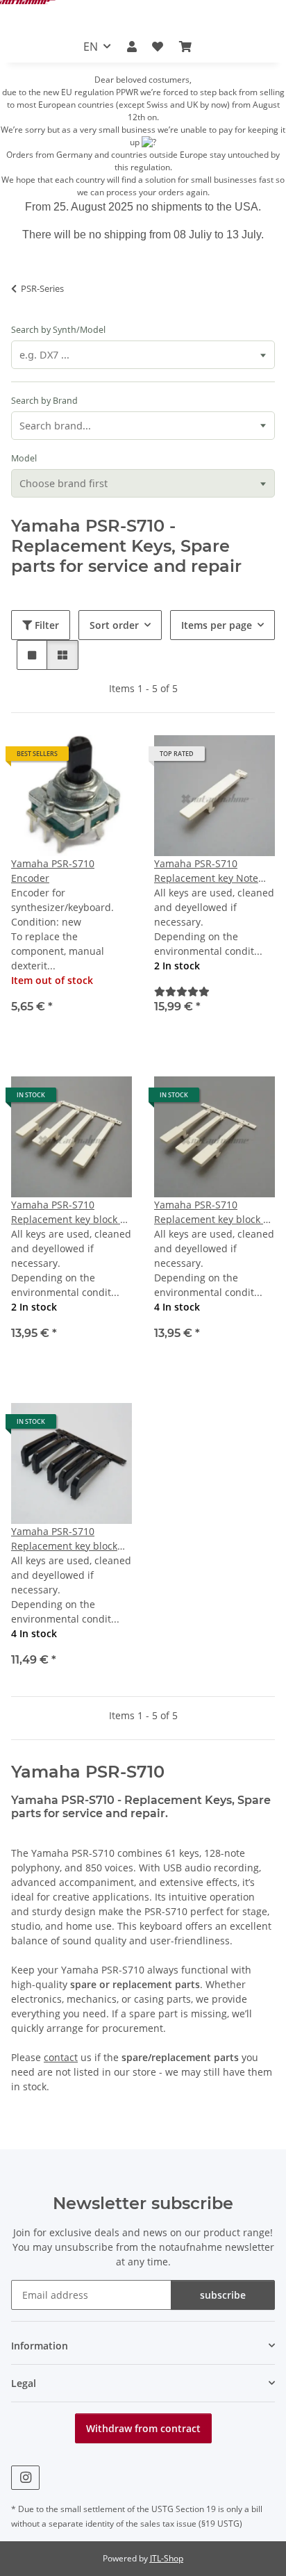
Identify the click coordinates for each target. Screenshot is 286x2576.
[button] (132, 47)
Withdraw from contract (143, 2428)
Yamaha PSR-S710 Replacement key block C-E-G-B (70, 1212)
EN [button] (91, 47)
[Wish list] (158, 47)
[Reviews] (182, 991)
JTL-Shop (167, 2558)
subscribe (223, 2295)
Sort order (114, 625)
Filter (45, 625)
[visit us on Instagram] (25, 2478)
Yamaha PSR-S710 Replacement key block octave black (64, 1539)
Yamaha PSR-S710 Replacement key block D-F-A (214, 1212)
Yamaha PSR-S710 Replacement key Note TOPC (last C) (206, 871)
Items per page (217, 625)
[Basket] (185, 47)
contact (61, 2057)
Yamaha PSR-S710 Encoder (53, 871)
